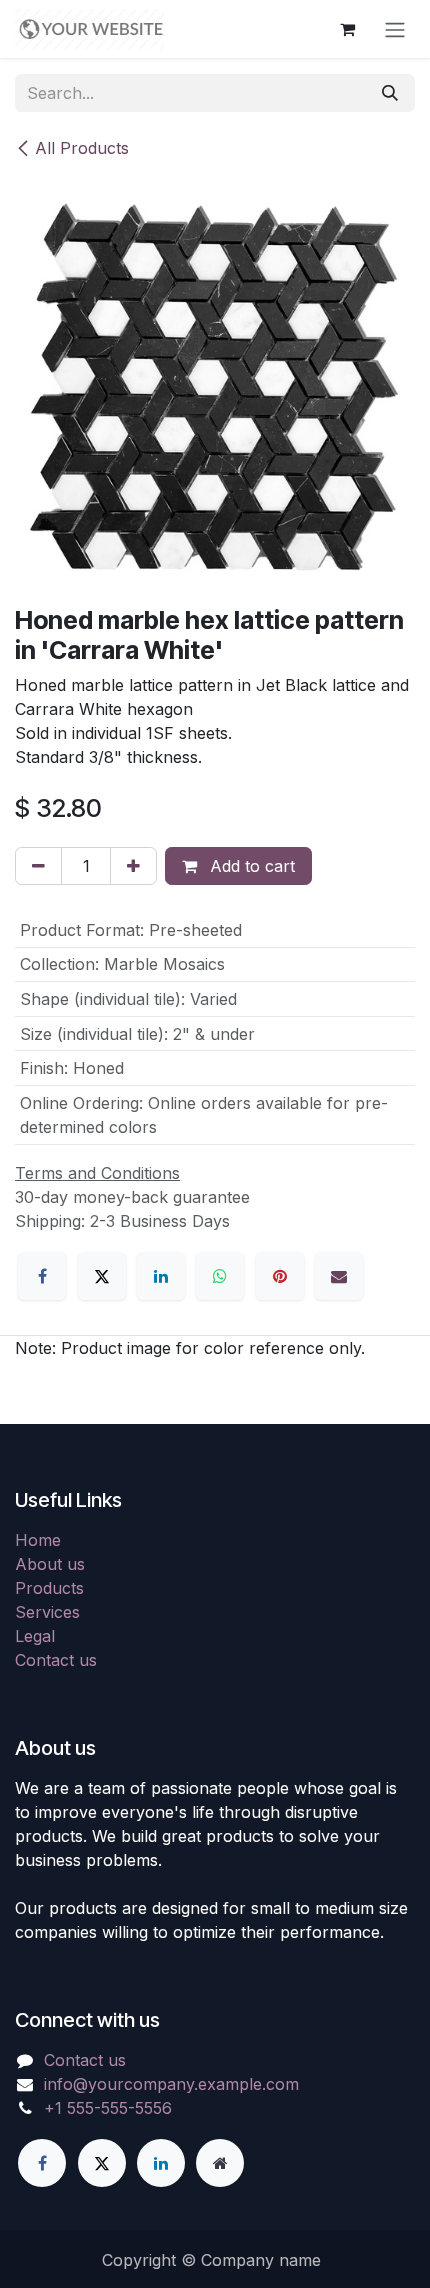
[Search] (390, 93)
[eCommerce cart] (347, 29)
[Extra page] (220, 2163)
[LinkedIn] (161, 1276)
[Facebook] (42, 1276)
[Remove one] (38, 866)
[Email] (339, 1276)
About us (50, 1564)
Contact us (56, 1660)
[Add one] (133, 866)
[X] (102, 1276)
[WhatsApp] (220, 1276)
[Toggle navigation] (395, 29)
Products (49, 1588)
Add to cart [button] (250, 866)
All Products (82, 148)
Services (47, 1612)
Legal (35, 1636)
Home (38, 1540)
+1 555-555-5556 (108, 2108)
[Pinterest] (280, 1276)
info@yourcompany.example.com (171, 2084)
